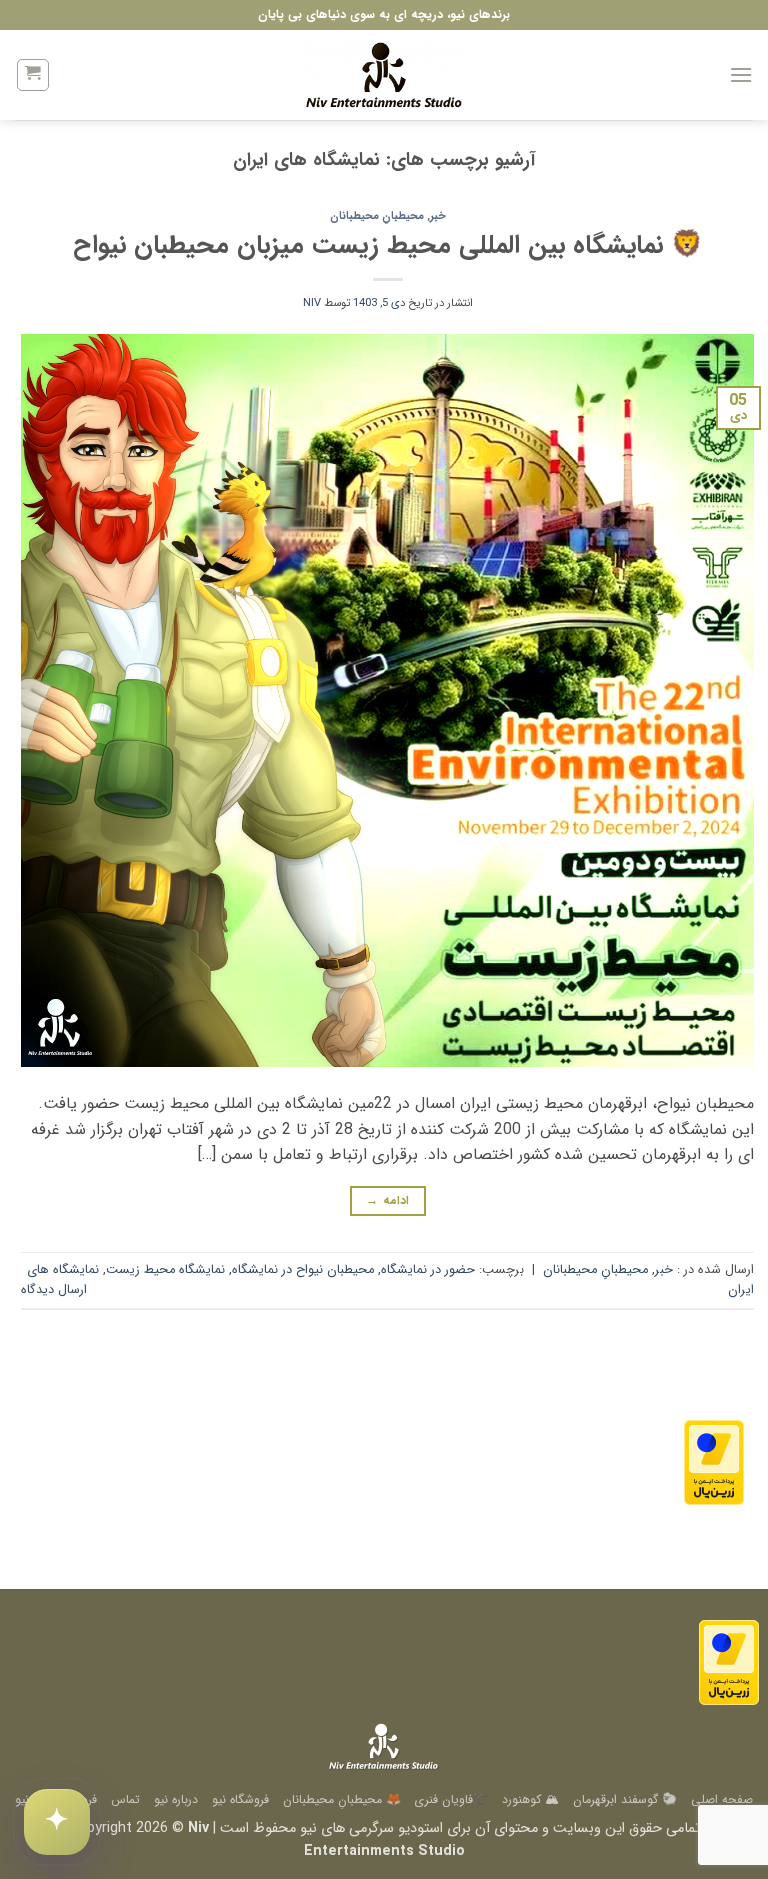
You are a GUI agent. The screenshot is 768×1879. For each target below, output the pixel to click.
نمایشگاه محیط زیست (165, 1270)
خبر (438, 216)
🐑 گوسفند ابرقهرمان (625, 1799)
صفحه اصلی (722, 1799)
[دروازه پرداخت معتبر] (714, 1461)
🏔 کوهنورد (530, 1799)
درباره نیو (176, 1799)
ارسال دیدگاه (54, 1290)
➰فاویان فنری (451, 1799)
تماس (125, 1799)
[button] (741, 74)
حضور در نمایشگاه (428, 1270)
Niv (312, 303)
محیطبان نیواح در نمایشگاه (303, 1270)
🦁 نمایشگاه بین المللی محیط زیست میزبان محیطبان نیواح (388, 245)
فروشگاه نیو (240, 1799)
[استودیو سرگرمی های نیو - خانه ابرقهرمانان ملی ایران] (384, 75)
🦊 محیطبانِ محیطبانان (342, 1799)
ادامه (387, 1200)
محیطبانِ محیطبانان (377, 216)
